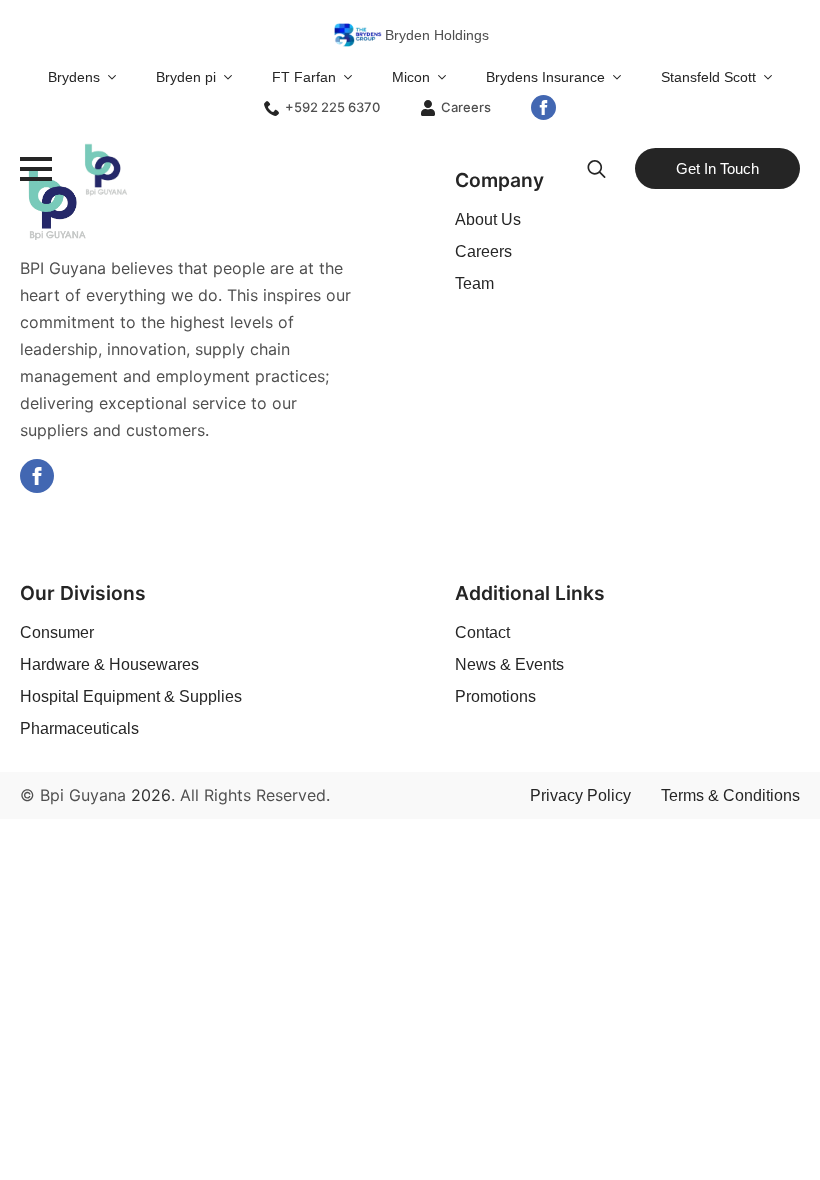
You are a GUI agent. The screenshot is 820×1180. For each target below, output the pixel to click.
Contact (482, 632)
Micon (411, 77)
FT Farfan (304, 77)
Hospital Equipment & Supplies (131, 696)
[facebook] (543, 107)
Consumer (57, 632)
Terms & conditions (730, 795)
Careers (483, 251)
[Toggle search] (596, 168)
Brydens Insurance (545, 77)
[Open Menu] (36, 169)
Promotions (495, 696)
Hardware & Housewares (109, 664)
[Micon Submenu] (448, 77)
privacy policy (580, 795)
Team (474, 283)
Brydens (74, 77)
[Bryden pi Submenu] (234, 77)
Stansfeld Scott (708, 77)
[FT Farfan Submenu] (354, 77)
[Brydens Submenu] (118, 77)
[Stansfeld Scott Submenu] (774, 77)
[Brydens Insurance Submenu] (623, 77)
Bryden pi (186, 77)
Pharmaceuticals (79, 728)
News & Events (509, 664)
